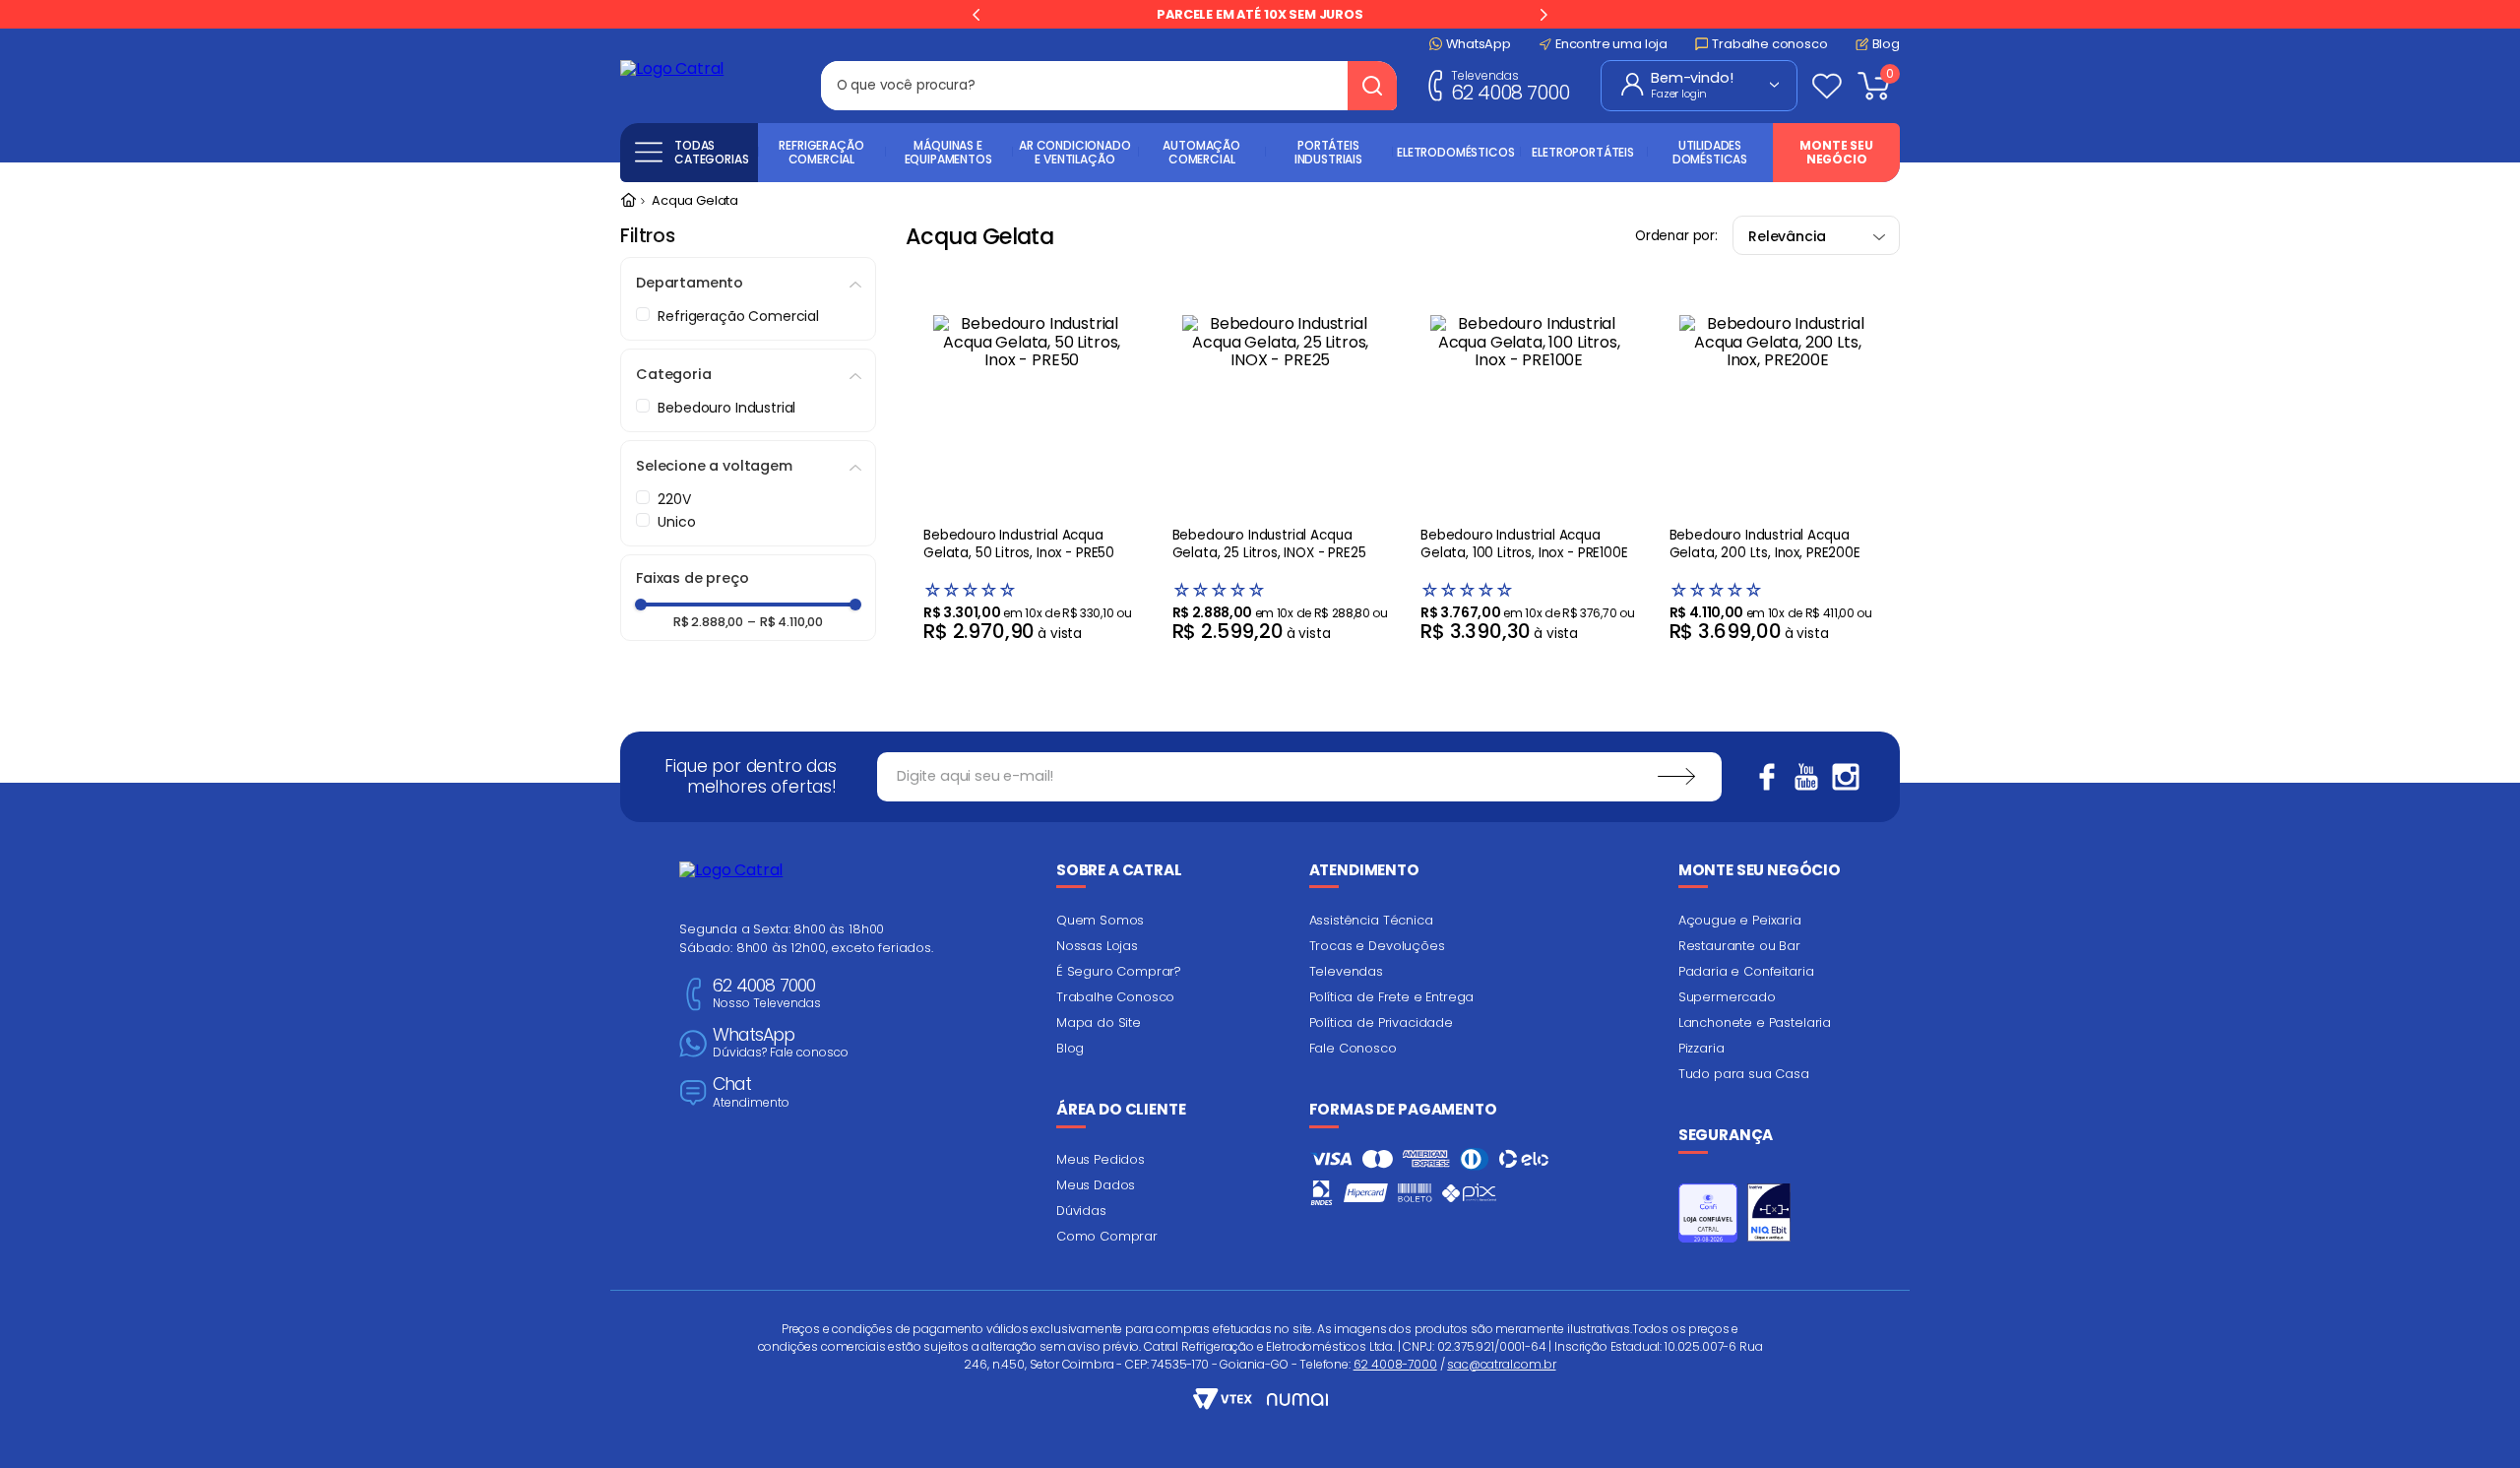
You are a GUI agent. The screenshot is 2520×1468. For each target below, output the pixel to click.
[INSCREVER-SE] (1676, 777)
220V (674, 499)
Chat (751, 1092)
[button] (748, 283)
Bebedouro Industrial (726, 408)
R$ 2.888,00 (708, 623)
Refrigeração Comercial (738, 316)
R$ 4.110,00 (785, 623)
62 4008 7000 (1510, 85)
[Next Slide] (1543, 15)
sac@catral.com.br (1501, 1364)
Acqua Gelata (695, 201)
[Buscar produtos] (1372, 86)
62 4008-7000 (1395, 1364)
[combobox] (1109, 86)
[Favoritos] (1827, 86)
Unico (676, 522)
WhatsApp (781, 1043)
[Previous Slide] (976, 15)
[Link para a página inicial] (628, 202)
